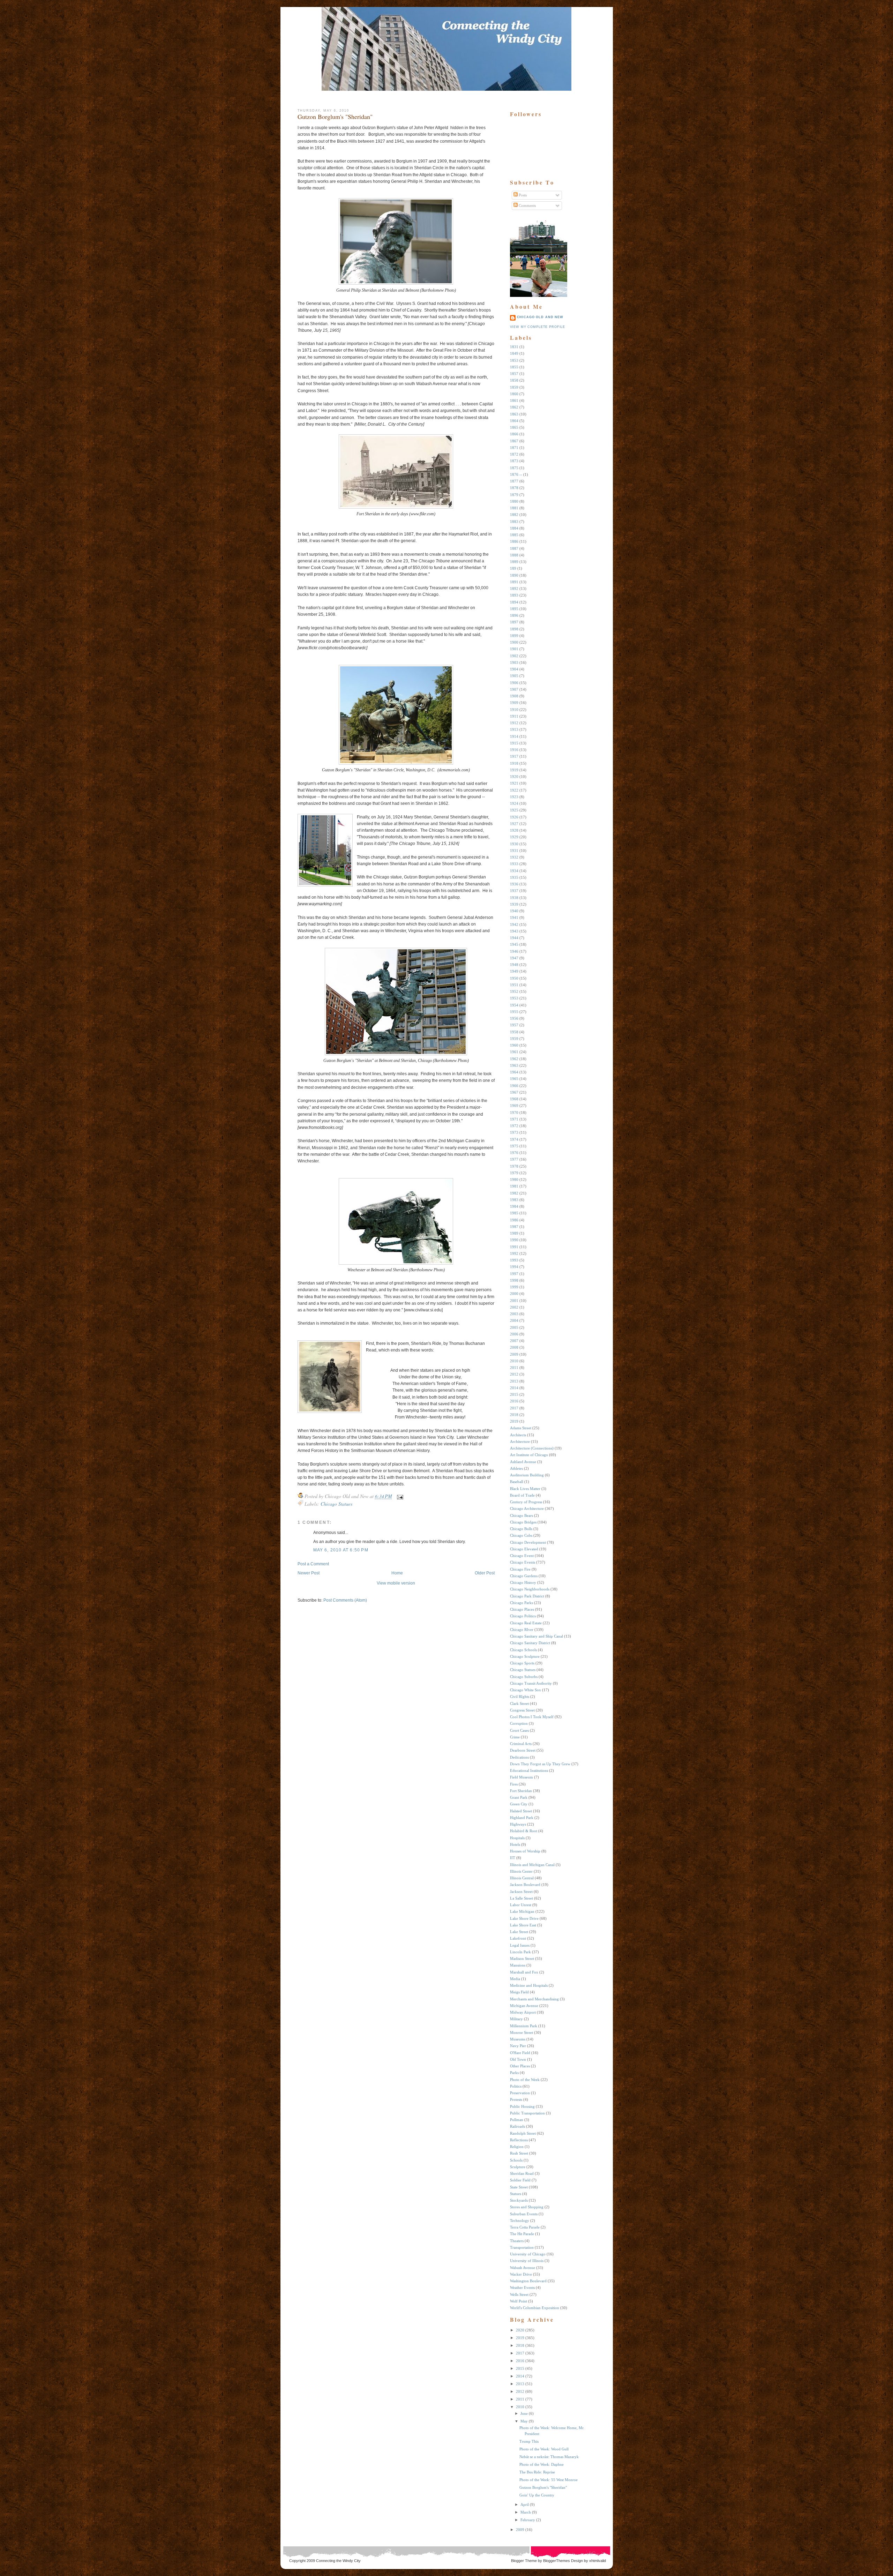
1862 (514, 407)
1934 (514, 871)
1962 (514, 1059)
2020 (520, 2330)
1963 (514, 1065)
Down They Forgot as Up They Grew (540, 1764)
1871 (514, 448)
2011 (514, 1368)
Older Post (485, 1573)
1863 (514, 414)
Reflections (519, 2140)
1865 (514, 427)
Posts (522, 195)
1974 (514, 1139)
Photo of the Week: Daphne (542, 2464)
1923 (514, 797)
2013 (514, 1381)
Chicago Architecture (527, 1508)
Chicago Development (528, 1542)
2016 (514, 1401)
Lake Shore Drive (524, 1918)
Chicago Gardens (524, 1576)
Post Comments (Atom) (345, 1600)
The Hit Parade (522, 2234)
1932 (514, 857)
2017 (514, 1408)
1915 (514, 743)
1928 (514, 830)
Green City (519, 1804)
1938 (514, 898)
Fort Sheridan (521, 1791)
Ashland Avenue (523, 1462)
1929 (514, 837)
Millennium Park (524, 2026)
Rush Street (519, 2153)
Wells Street (519, 2294)
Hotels (515, 1844)
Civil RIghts (520, 1697)
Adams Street (521, 1428)
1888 (514, 555)
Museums (518, 2039)
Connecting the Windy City (338, 2561)
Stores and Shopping (527, 2207)
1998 (514, 1280)
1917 (514, 756)
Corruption (519, 1723)
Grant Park (519, 1797)
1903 (514, 662)
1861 (514, 400)
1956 (514, 1018)
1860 (514, 394)
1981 (514, 1186)
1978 (514, 1166)
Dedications (519, 1757)
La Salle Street (521, 1898)
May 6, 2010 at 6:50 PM (341, 1550)
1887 (514, 548)
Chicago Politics (523, 1616)
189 (513, 568)
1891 (514, 582)
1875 (514, 468)
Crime (515, 1737)
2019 (514, 1421)
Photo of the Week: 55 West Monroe (549, 2480)
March (526, 2512)
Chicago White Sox (526, 1690)
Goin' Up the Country (537, 2495)
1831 (514, 347)
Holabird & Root (524, 1831)
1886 (514, 541)
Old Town (518, 2059)
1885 (514, 535)
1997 (514, 1274)
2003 (514, 1314)
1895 (514, 609)
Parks (514, 2073)
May (524, 2421)
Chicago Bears (521, 1515)
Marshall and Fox (524, 1972)
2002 (514, 1307)
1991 (514, 1247)
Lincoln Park (520, 1952)
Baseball (517, 1482)
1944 (514, 938)
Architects (518, 1435)
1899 (514, 636)
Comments (527, 205)
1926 (514, 817)
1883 (514, 522)
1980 (514, 1180)
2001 (514, 1301)
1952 (514, 991)
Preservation (520, 2093)
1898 (514, 629)
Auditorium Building (527, 1475)
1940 (514, 911)
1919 (514, 770)
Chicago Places (522, 1609)
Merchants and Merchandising (534, 1999)
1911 (514, 716)
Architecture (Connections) (532, 1448)
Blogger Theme (524, 2561)
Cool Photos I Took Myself (532, 1717)
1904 (514, 669)
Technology (520, 2221)
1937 (514, 891)
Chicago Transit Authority (531, 1683)
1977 (514, 1159)
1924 (514, 803)
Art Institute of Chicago (529, 1455)
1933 (514, 864)
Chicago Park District (527, 1596)
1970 (514, 1113)
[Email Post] (399, 1496)
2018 (514, 1415)
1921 (514, 783)
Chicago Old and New (540, 317)
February (528, 2520)
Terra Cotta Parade (525, 2227)
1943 (514, 931)
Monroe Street (521, 2032)
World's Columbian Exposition (535, 2308)
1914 (514, 736)
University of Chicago (528, 2254)
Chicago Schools (523, 1650)
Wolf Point (519, 2301)
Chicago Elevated (524, 1549)
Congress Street (522, 1710)
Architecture (520, 1441)
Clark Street (519, 1703)
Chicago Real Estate (526, 1623)
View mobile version (396, 1583)
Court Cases (519, 1730)
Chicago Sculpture (525, 1656)
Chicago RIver (522, 1630)
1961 (514, 1052)
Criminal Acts (521, 1744)
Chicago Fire (520, 1569)
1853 (514, 360)
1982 (514, 1193)
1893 (514, 595)
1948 (514, 965)
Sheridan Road (522, 2173)
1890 (514, 575)
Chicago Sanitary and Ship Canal (536, 1636)
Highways (518, 1824)
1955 (514, 1012)
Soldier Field (520, 2180)
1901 (514, 649)
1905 (514, 676)
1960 (514, 1045)
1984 (514, 1206)
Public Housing (522, 2106)
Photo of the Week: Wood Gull (544, 2449)
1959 (514, 1039)
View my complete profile (538, 327)
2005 (514, 1327)
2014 (514, 1388)
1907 (514, 689)
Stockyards (519, 2200)
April (525, 2504)
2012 (514, 1374)
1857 (514, 374)
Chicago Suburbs (524, 1677)
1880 (514, 501)
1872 (514, 454)
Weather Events (522, 2287)
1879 (514, 495)
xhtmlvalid (598, 2561)
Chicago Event (522, 1556)
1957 (514, 1025)
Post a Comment (313, 1564)
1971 (514, 1119)
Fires (514, 1784)
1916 (514, 750)
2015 (514, 1394)
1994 (514, 1267)
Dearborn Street (523, 1750)
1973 (514, 1132)
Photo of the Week (525, 2080)
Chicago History (523, 1582)
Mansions (518, 1965)
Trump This (529, 2441)
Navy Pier (518, 2046)
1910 (514, 710)
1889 (514, 562)
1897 (514, 622)
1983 (514, 1200)
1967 (514, 1092)
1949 (514, 971)
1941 (514, 918)
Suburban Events (524, 2214)
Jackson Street (521, 1892)
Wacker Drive (521, 2274)
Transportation (522, 2247)
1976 (514, 1153)
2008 (514, 1347)
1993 (514, 1260)
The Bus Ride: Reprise (537, 2472)
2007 (514, 1341)
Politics (516, 2086)
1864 (514, 421)
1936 (514, 884)
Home (397, 1573)
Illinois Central (522, 1878)
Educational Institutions (529, 1770)
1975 (514, 1146)
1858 (514, 380)
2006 (514, 1334)
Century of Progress (526, 1502)
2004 (514, 1320)
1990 (514, 1240)
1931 (514, 851)
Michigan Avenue (524, 2006)
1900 (514, 642)
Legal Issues (520, 1945)
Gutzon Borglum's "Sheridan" (335, 117)
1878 (514, 488)
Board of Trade (522, 1495)
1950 (514, 978)
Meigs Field (519, 1992)
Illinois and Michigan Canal (532, 1865)
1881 (514, 508)
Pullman (517, 2120)
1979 (514, 1173)
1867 (514, 441)
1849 (514, 353)
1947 (514, 958)
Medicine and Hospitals (529, 1985)
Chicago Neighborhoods (530, 1589)
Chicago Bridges (523, 1522)
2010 (514, 1361)
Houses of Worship (525, 1851)
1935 (514, 877)
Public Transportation (527, 2113)
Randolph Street (523, 2133)
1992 (514, 1253)
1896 (514, 615)
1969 (514, 1106)
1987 (514, 1227)
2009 (514, 1354)
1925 (514, 810)
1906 (514, 683)
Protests (516, 2099)
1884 (514, 528)
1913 (514, 729)
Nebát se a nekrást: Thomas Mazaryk (549, 2457)
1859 (514, 387)
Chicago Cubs (521, 1535)
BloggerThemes (556, 2561)
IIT (513, 1858)
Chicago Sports (522, 1663)
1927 (514, 824)
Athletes (516, 1468)
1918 (514, 763)
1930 (514, 844)
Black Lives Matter (525, 1489)
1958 (514, 1032)
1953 (514, 998)
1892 (514, 589)
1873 (514, 461)
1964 (514, 1072)
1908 (514, 696)
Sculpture (518, 2167)
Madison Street (522, 1959)
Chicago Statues (336, 1504)
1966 (514, 1086)
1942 (514, 924)
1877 (514, 481)
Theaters (517, 2241)
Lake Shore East (523, 1925)
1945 (514, 944)
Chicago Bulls (521, 1529)
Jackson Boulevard (525, 1885)
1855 (514, 367)
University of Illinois (527, 2261)
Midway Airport (523, 2012)
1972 (514, 1126)
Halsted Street (521, 1811)
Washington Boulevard (528, 2281)
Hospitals (517, 1838)
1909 (514, 703)
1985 (514, 1213)
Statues (516, 2194)
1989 (514, 1233)
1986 (514, 1220)
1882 (514, 515)
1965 (514, 1079)
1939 (514, 904)
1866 (514, 434)
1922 (514, 790)
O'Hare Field (520, 2053)
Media (515, 1979)
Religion (517, 2147)
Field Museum (521, 1777)
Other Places (520, 2066)
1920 (514, 777)
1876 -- (516, 474)
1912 (514, 723)
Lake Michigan (522, 1911)
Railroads (517, 2126)
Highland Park (522, 1818)
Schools (516, 2160)
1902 (514, 656)
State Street (519, 2187)
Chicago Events (523, 1562)
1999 (514, 1287)
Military (516, 2019)
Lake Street (519, 1932)
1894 (514, 602)
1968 (514, 1099)
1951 (514, 985)
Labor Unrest (521, 1905)
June (524, 2413)
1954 (514, 1005)
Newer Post (309, 1573)
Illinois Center (521, 1871)
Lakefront (518, 1938)
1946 (514, 951)
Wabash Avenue (523, 2268)
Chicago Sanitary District (530, 1643)
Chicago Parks (521, 1603)
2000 (514, 1294)
